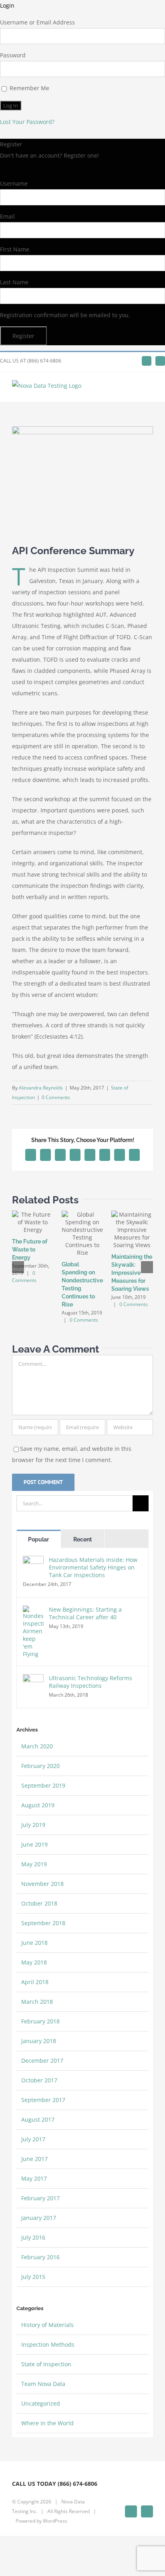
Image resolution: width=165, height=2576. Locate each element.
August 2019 (38, 1805)
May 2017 (34, 2178)
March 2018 (37, 2002)
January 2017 (39, 2218)
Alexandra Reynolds (41, 1088)
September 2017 (43, 2100)
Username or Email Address (37, 22)
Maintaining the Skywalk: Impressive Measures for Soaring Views (132, 1273)
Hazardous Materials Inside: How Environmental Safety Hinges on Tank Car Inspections (93, 1567)
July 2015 (33, 2277)
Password (13, 55)
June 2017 (34, 2159)
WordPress (55, 2521)
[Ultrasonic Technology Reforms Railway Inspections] (33, 1680)
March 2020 (37, 1746)
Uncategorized (41, 2403)
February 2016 (40, 2257)
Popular (38, 1539)
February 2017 (40, 2198)
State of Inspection (46, 2364)
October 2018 (39, 1903)
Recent (82, 1539)
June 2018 (34, 1943)
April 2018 (35, 1982)
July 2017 (33, 2139)
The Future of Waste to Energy (30, 1250)
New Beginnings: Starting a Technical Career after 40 (85, 1613)
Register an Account (27, 167)
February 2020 (40, 1766)
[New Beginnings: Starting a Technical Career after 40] (33, 1611)
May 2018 (34, 1962)
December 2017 (42, 2061)
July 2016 (33, 2237)
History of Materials (47, 2325)
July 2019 (33, 1825)
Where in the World (47, 2423)
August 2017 (38, 2119)
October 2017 (39, 2080)
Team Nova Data (43, 2384)
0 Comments (56, 1097)
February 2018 (40, 2021)
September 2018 (43, 1923)
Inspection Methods (48, 2344)
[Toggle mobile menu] (150, 390)
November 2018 (42, 1884)
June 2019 (34, 1844)
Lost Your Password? (27, 122)
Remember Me (29, 88)
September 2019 (43, 1785)
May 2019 (34, 1864)
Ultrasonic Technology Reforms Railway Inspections (91, 1682)
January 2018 (39, 2041)
